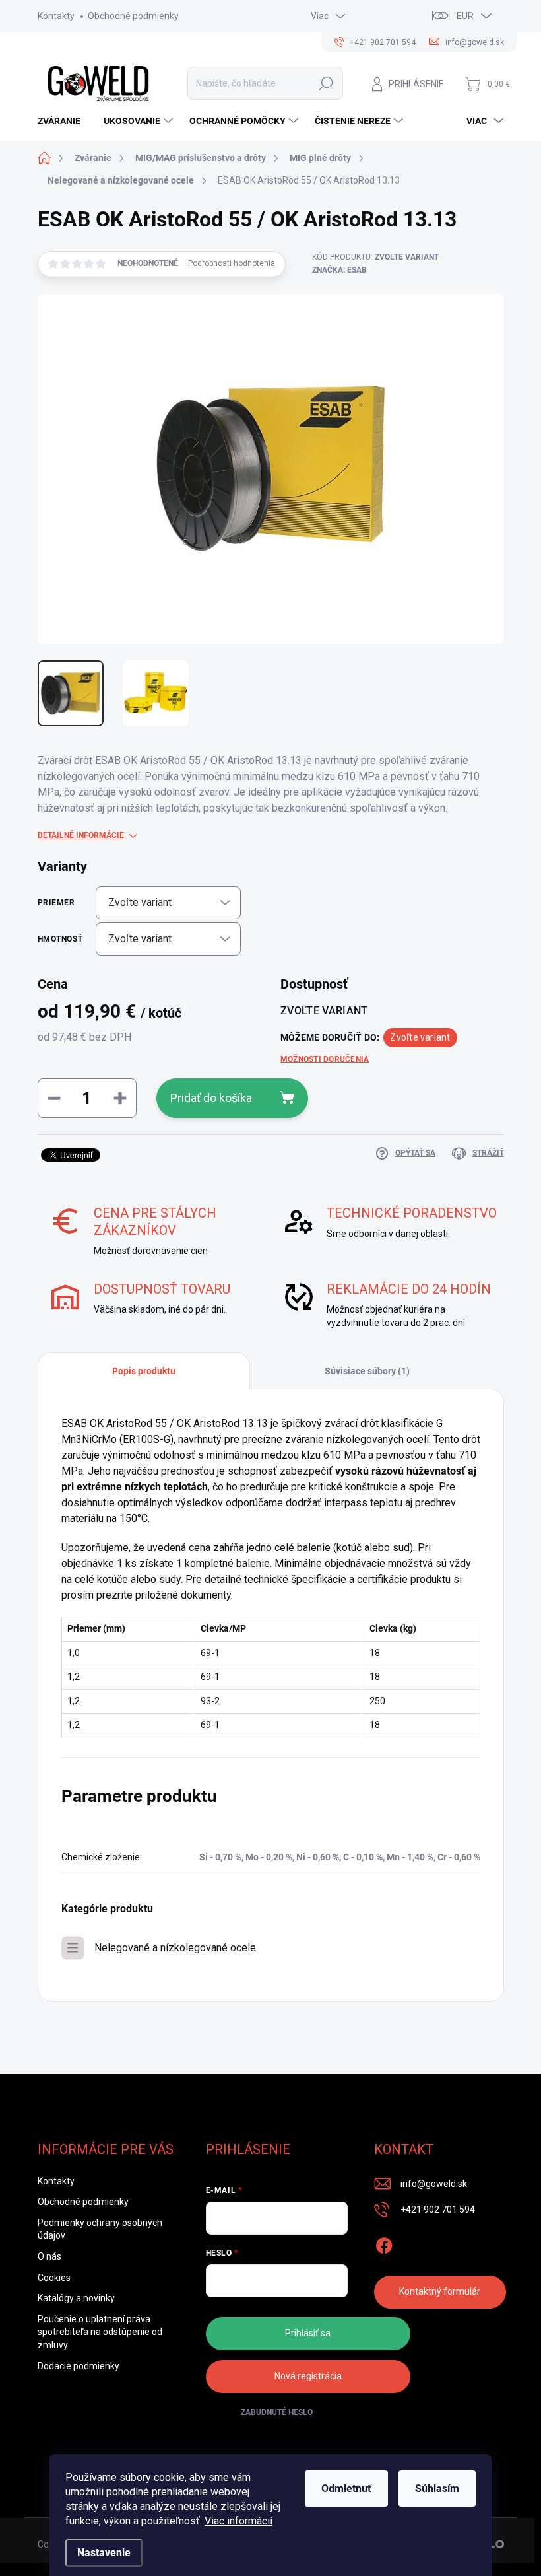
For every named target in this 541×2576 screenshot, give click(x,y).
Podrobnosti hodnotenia (232, 263)
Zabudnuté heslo (277, 2412)
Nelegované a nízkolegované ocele (175, 1948)
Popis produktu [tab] (144, 1371)
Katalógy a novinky (76, 2298)
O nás (49, 2256)
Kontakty (56, 16)
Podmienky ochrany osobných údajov (100, 2229)
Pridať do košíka (211, 1098)
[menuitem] (64, 121)
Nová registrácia (308, 2376)
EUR (465, 16)
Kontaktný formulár (440, 2291)
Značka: (339, 270)
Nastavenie (104, 2553)
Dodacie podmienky (79, 2366)
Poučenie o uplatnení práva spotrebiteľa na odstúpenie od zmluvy (100, 2332)
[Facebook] (384, 2243)
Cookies (54, 2278)
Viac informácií (239, 2521)
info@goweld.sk (434, 2184)
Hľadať (326, 83)
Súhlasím (437, 2489)
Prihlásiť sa (308, 2333)
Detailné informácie (81, 835)
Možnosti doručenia (325, 1059)
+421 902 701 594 (438, 2210)
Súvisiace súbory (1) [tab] (367, 1371)
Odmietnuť (346, 2489)
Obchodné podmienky (133, 16)
